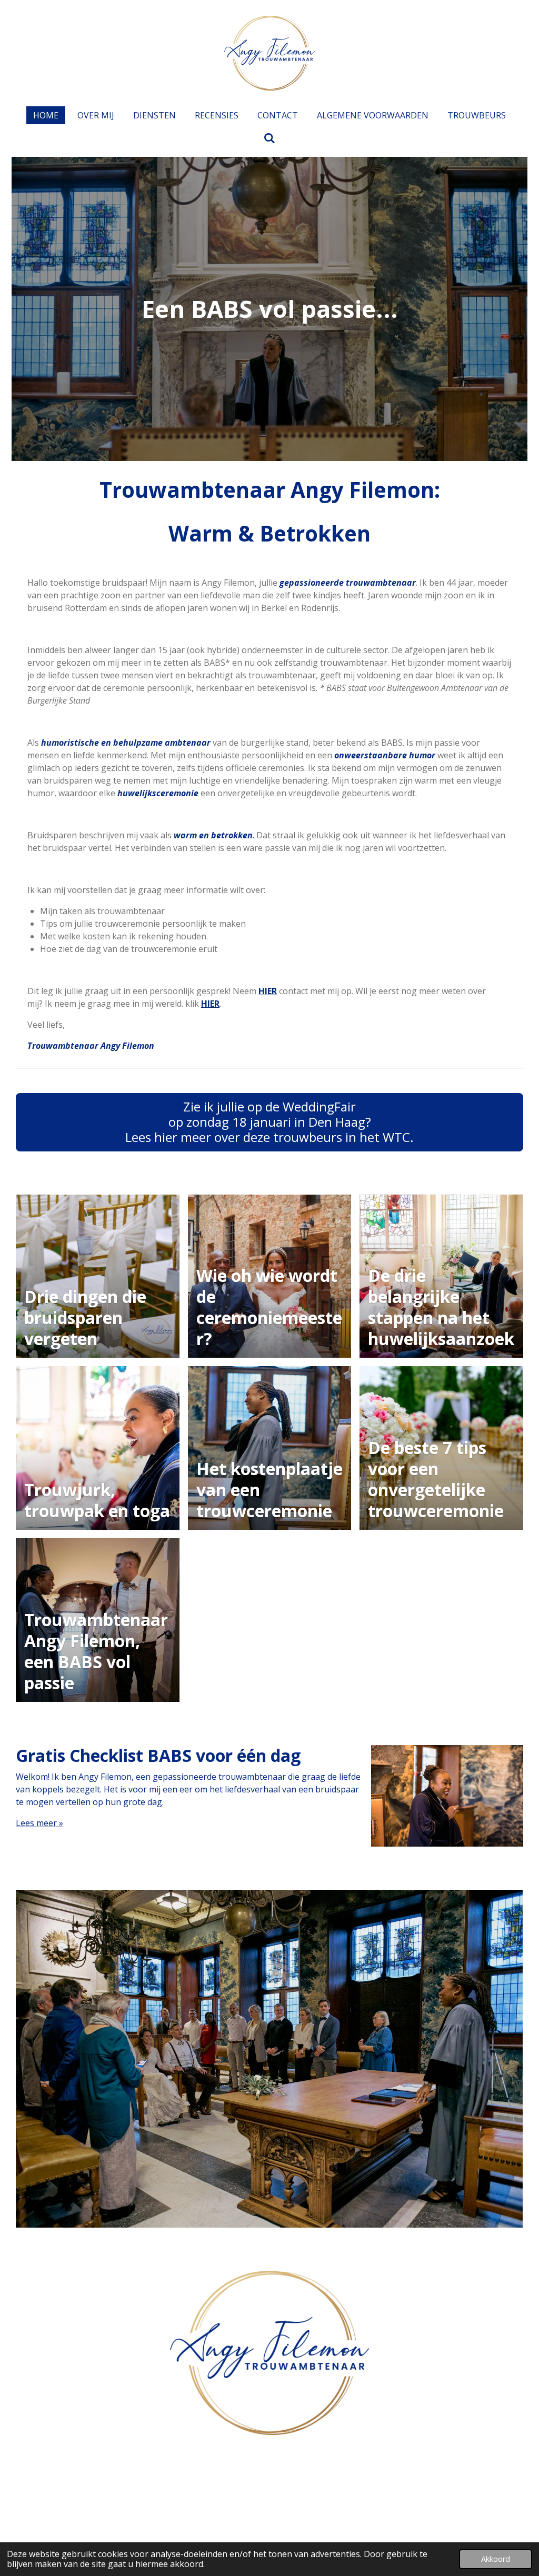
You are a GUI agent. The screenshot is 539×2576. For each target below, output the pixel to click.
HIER (210, 1004)
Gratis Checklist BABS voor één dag (158, 1755)
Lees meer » (39, 1823)
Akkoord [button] (496, 2559)
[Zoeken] (269, 138)
